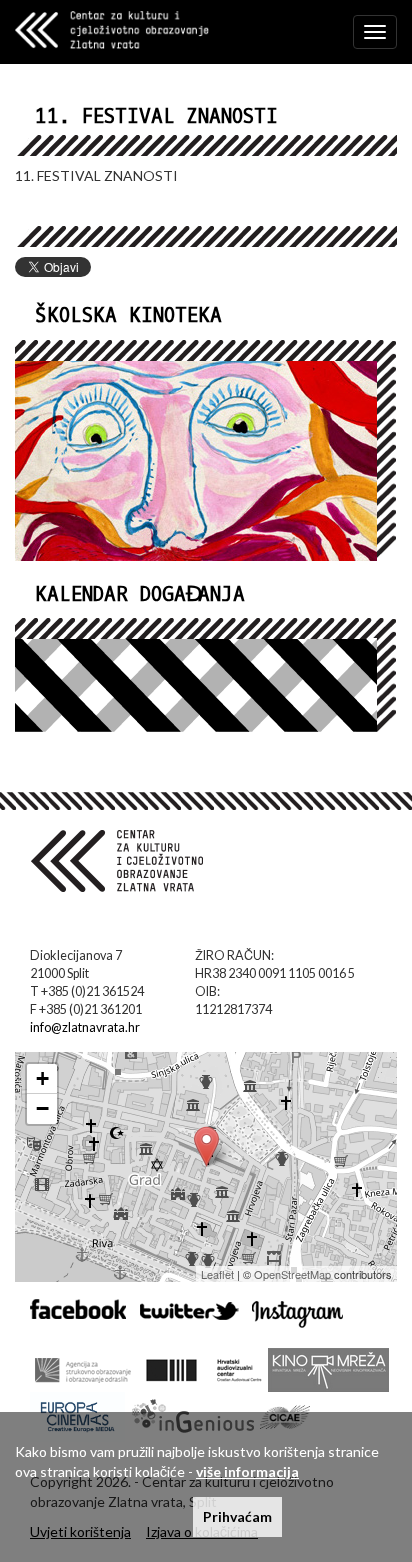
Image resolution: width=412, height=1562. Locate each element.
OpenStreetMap (292, 1274)
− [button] (42, 1108)
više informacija (247, 1471)
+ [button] (42, 1078)
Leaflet (217, 1274)
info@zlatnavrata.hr (85, 1027)
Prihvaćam (237, 1516)
